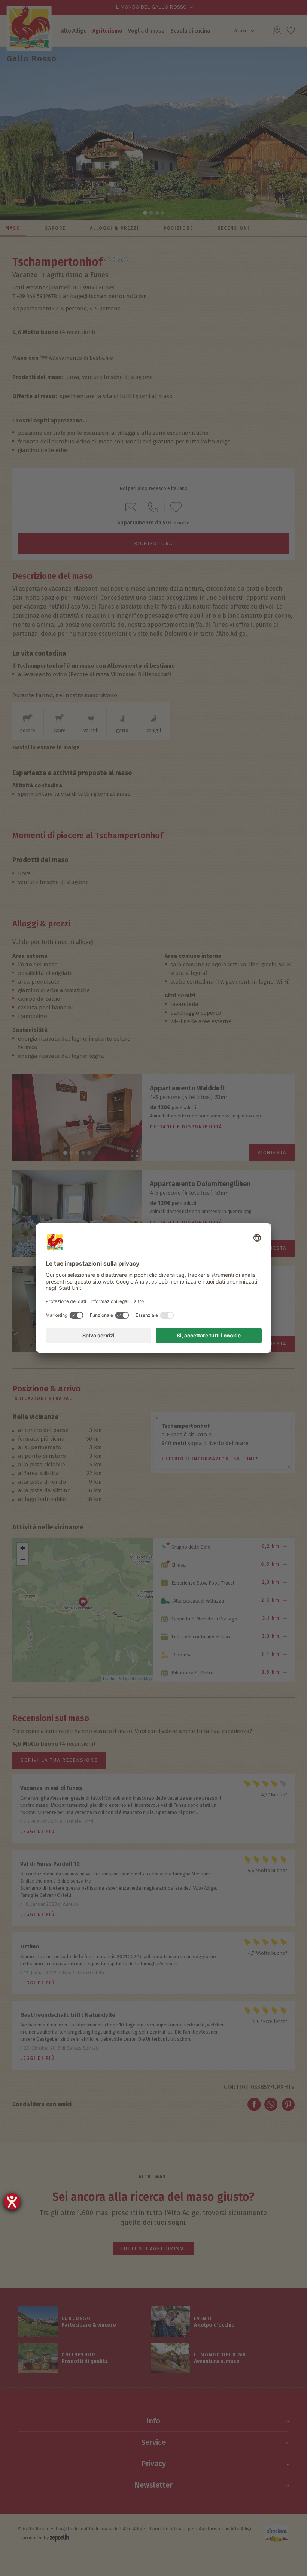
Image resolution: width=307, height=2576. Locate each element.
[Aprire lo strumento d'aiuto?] (12, 2202)
